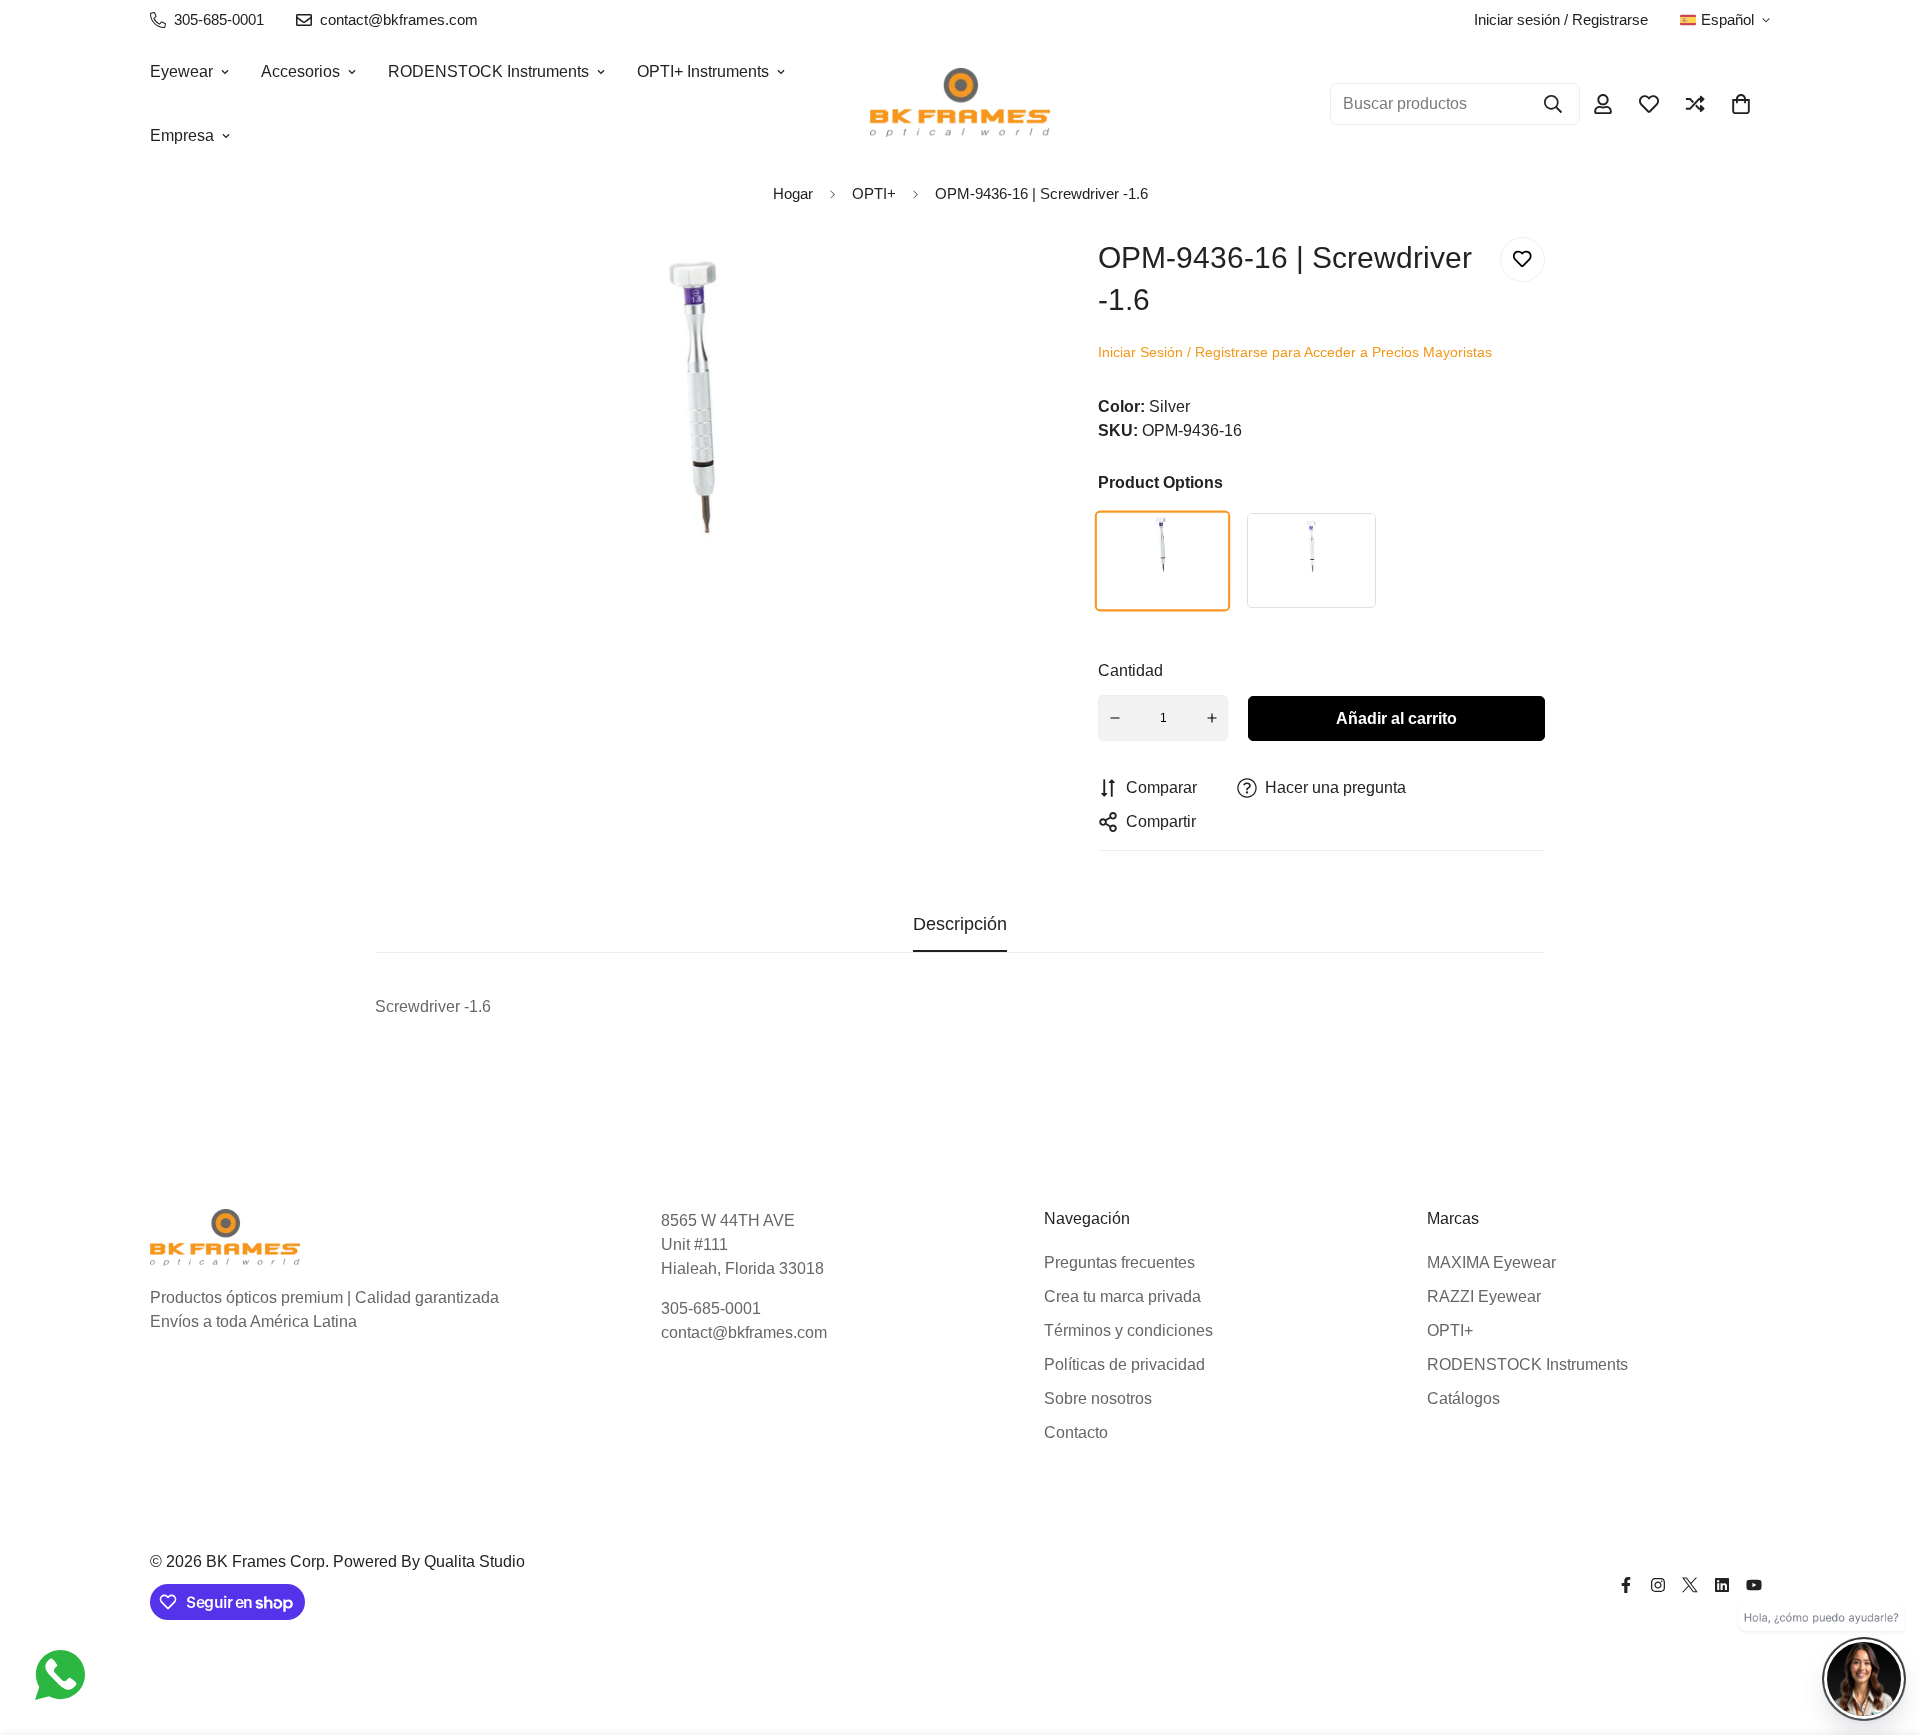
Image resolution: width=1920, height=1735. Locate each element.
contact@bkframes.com (744, 1332)
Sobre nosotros (1098, 1398)
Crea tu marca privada (1122, 1296)
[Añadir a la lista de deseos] (1522, 259)
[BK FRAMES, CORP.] (960, 103)
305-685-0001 (711, 1308)
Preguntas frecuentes (1119, 1262)
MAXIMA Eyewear (1491, 1262)
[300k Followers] (1626, 1585)
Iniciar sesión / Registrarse (1561, 19)
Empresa (182, 135)
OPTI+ (1450, 1330)
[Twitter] (1690, 1585)
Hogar (793, 193)
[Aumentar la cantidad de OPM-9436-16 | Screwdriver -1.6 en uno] (1212, 718)
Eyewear (181, 71)
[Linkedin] (1722, 1585)
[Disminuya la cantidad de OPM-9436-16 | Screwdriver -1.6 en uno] (1115, 718)
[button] (1741, 104)
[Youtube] (1754, 1585)
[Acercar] (990, 279)
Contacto (1076, 1432)
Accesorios (300, 71)
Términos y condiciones (1128, 1330)
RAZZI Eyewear (1484, 1296)
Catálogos (1463, 1398)
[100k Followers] (1658, 1585)
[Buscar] (1553, 104)
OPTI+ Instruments (703, 71)
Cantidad (1130, 670)
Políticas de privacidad (1124, 1364)
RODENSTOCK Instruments (488, 71)
